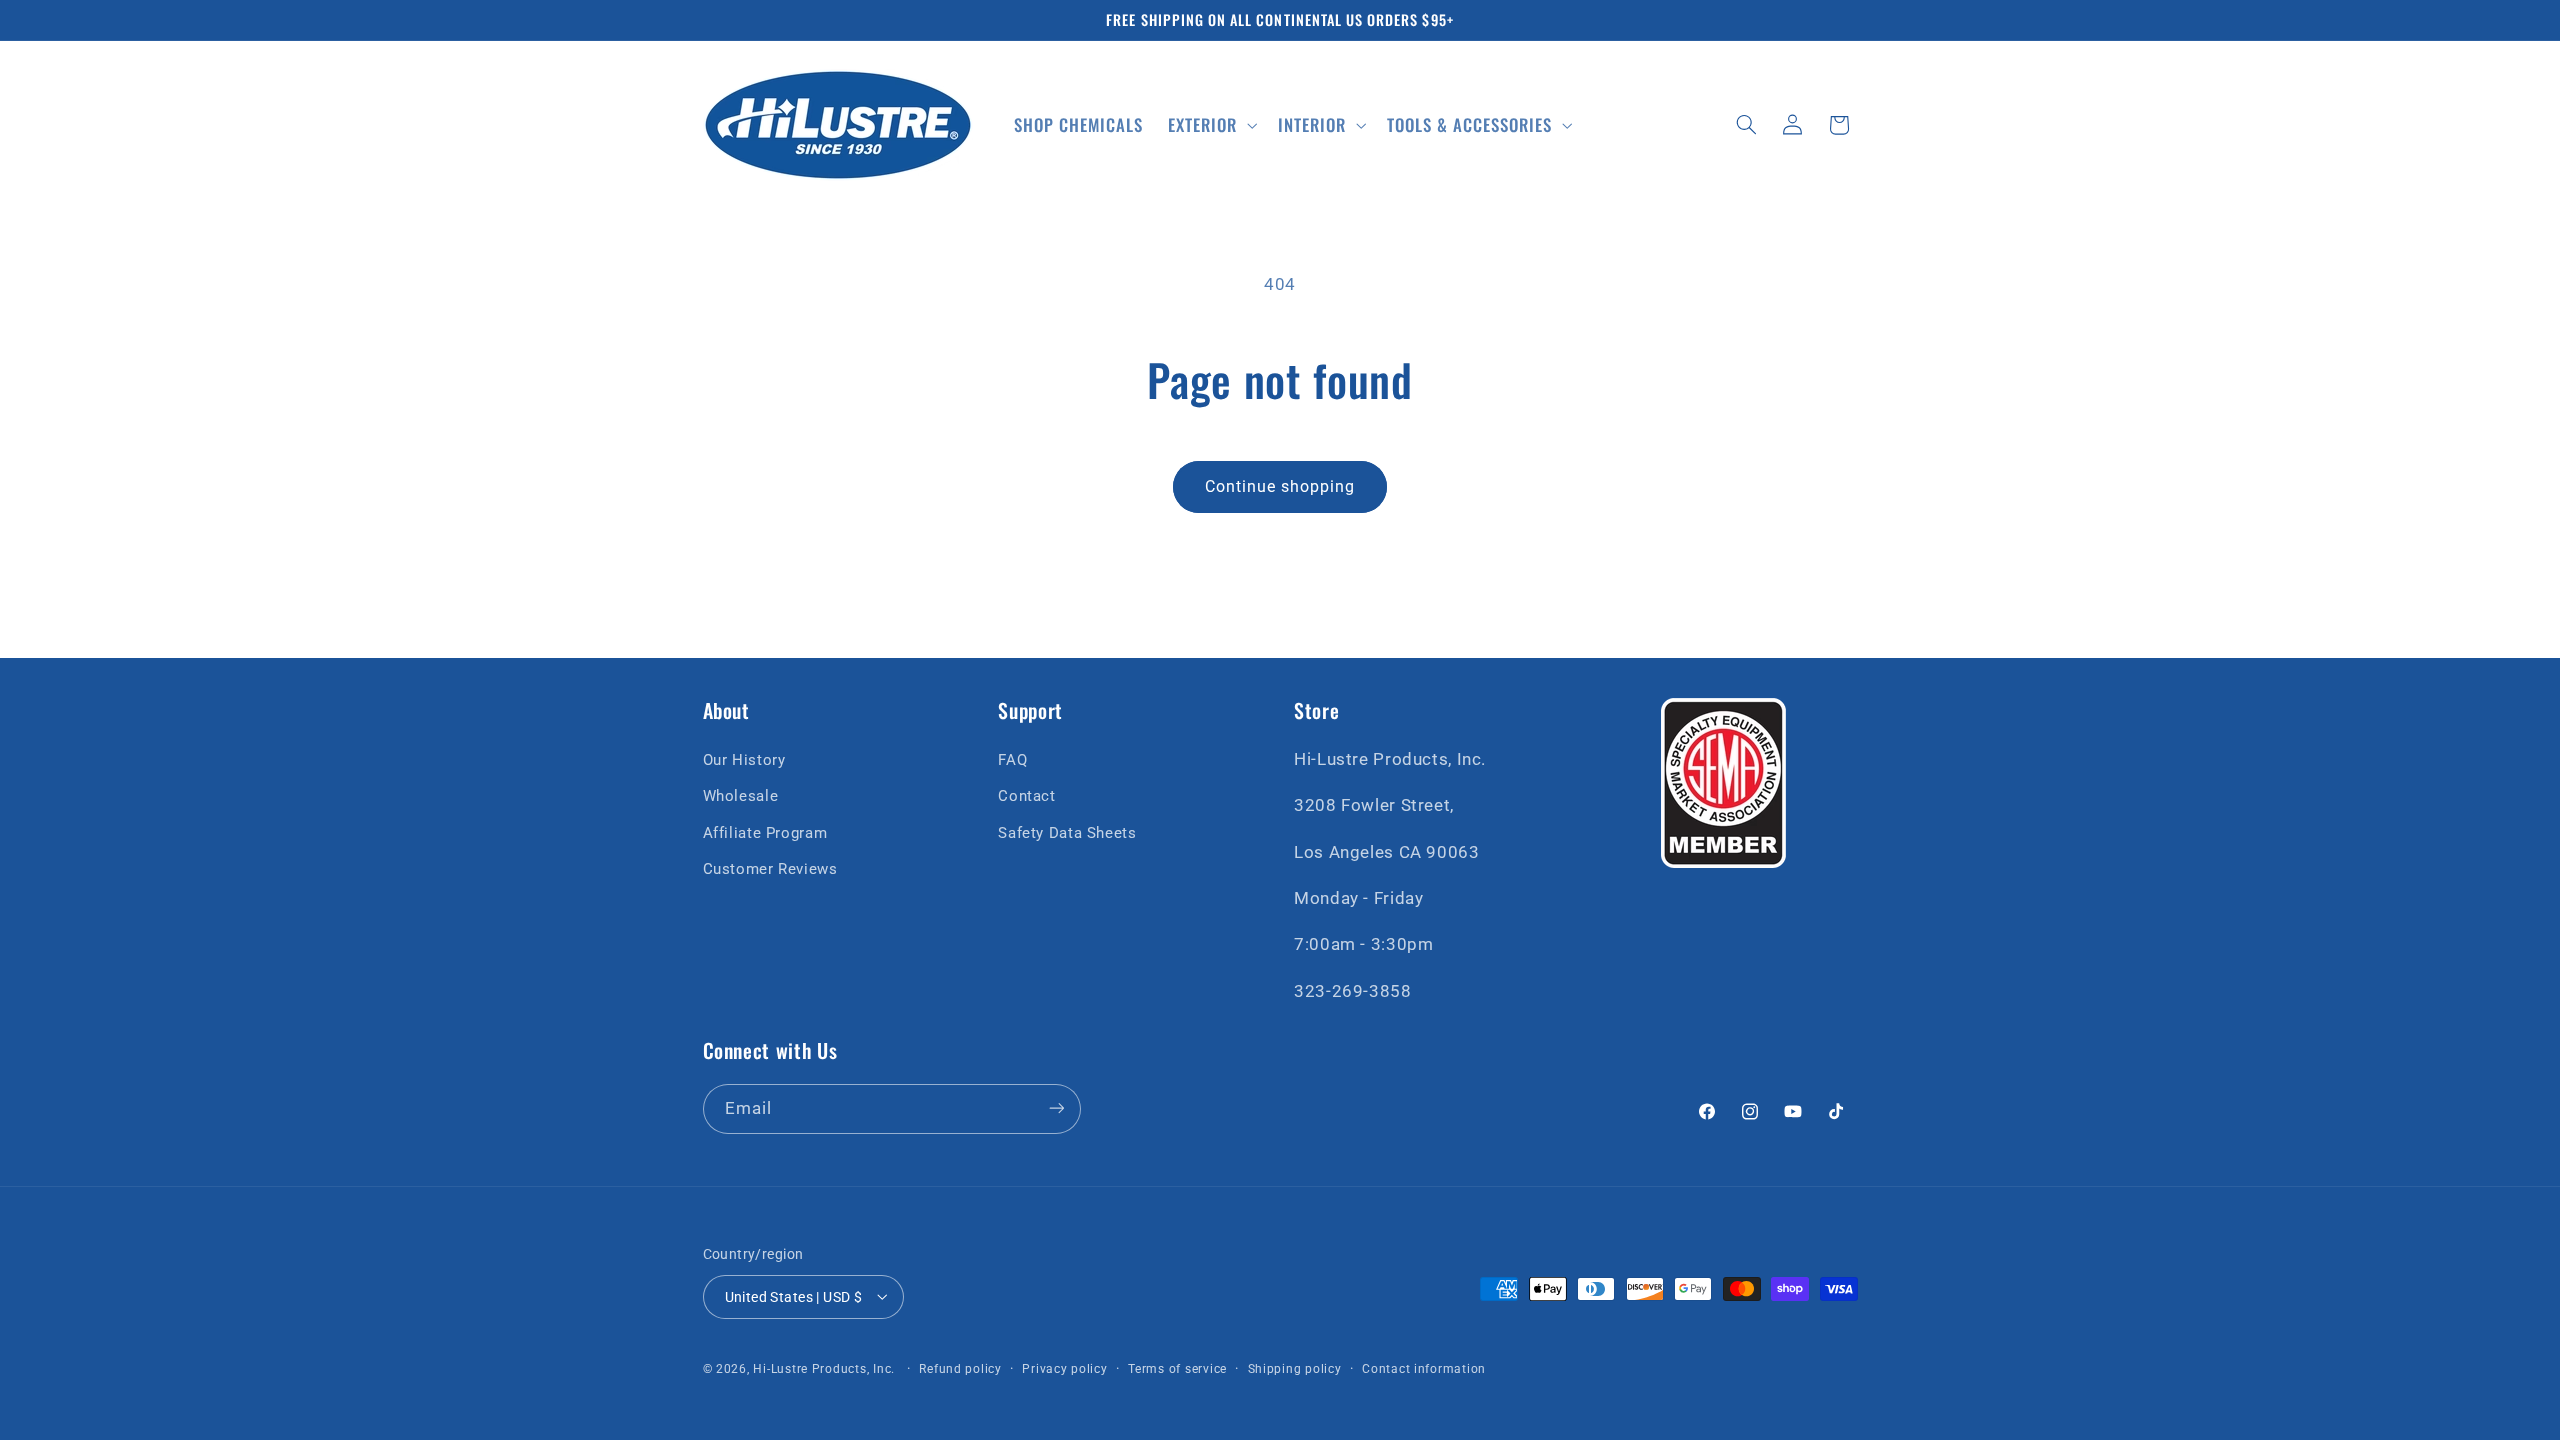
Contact (1026, 796)
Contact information (1424, 1369)
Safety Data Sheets (1067, 832)
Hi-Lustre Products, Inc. (824, 1369)
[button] (1211, 124)
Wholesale (741, 796)
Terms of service (1177, 1369)
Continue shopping (1280, 486)
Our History (744, 759)
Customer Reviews (770, 869)
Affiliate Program (765, 832)
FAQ (1012, 759)
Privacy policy (1064, 1369)
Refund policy (960, 1369)
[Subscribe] (1056, 1108)
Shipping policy (1295, 1369)
